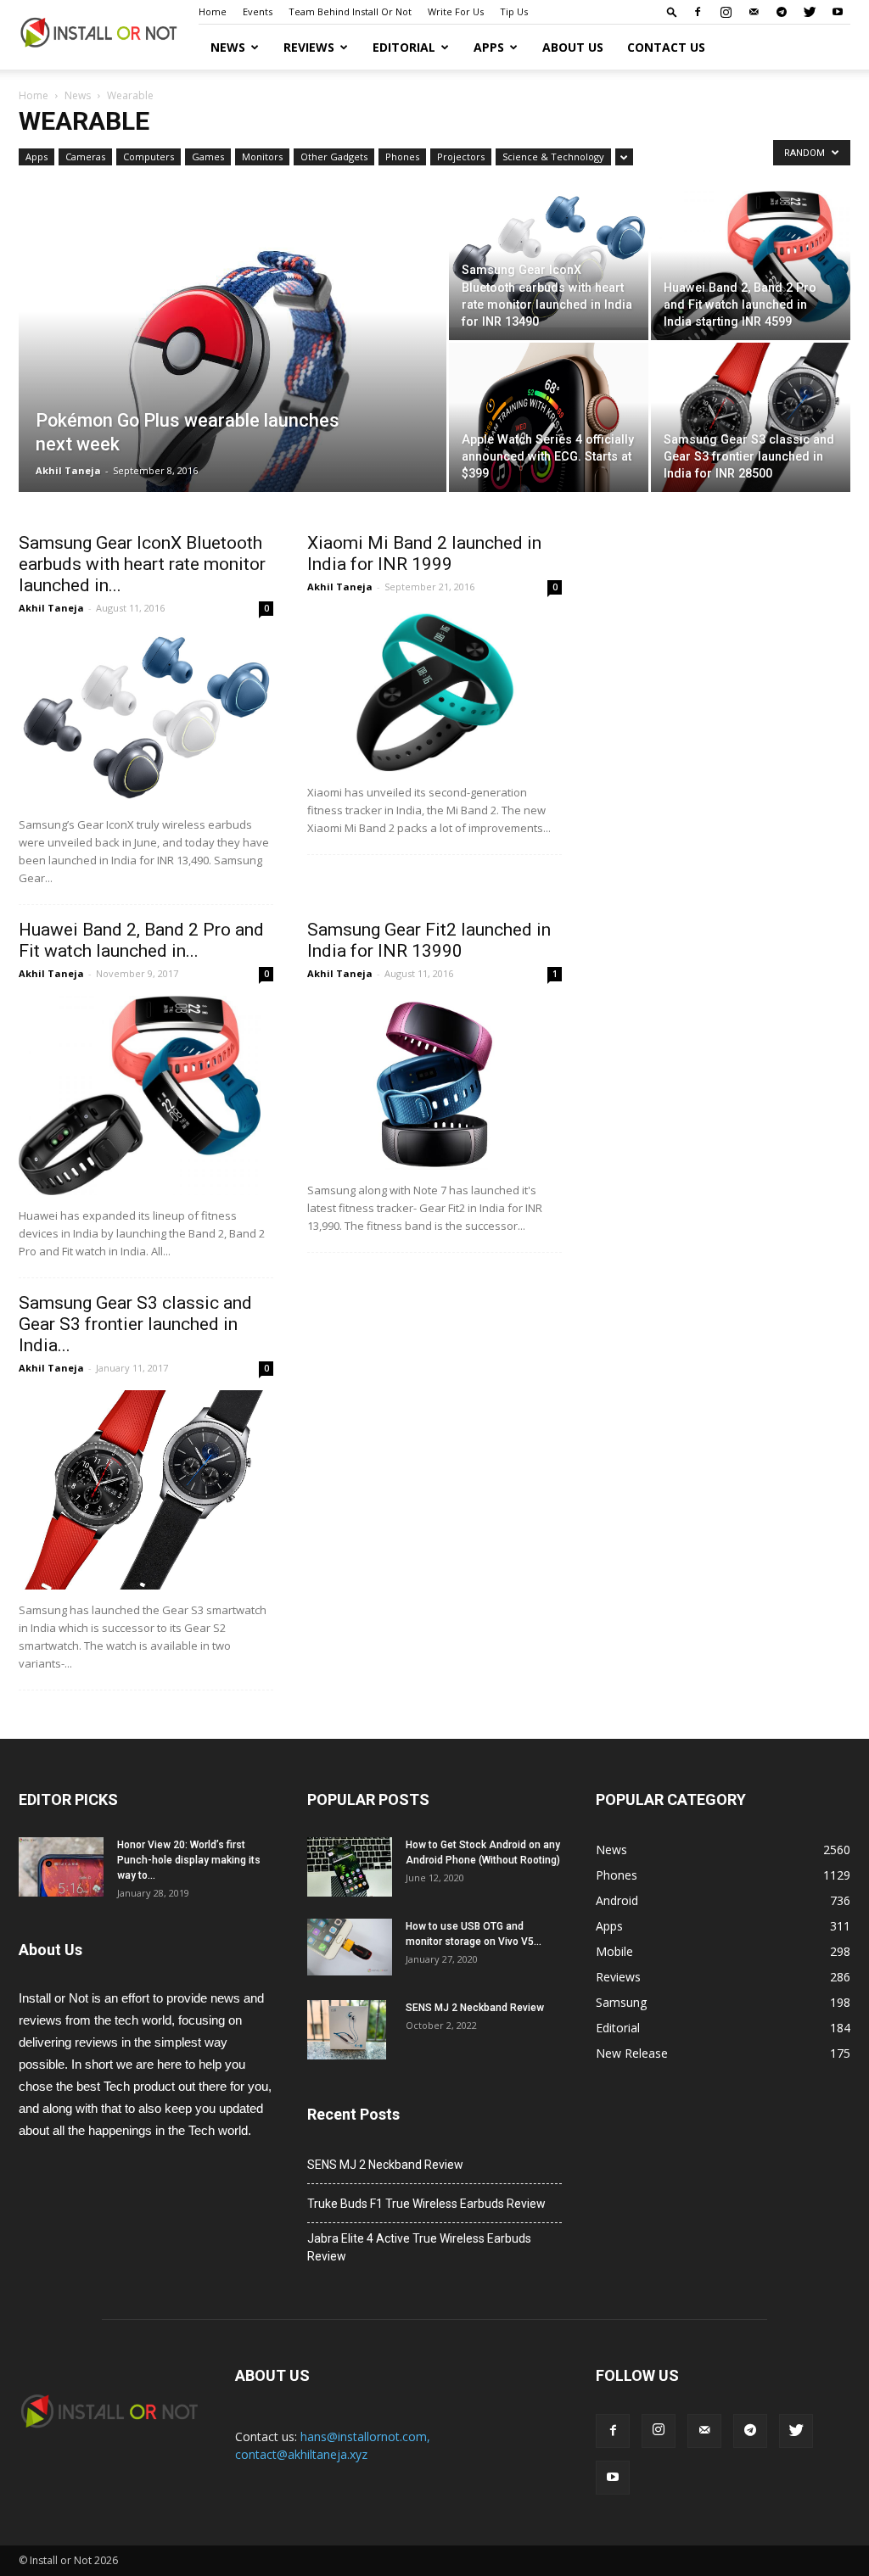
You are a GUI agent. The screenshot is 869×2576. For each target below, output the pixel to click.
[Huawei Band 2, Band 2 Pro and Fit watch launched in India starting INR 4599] (751, 273)
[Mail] (754, 12)
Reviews (309, 47)
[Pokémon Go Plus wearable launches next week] (233, 404)
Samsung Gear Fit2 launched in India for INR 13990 (429, 940)
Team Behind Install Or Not (350, 11)
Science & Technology (553, 156)
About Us (573, 47)
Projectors (461, 156)
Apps (489, 47)
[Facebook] (698, 12)
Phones (402, 156)
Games (208, 156)
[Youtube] (838, 12)
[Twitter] (810, 12)
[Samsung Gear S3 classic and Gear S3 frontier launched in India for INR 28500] (751, 423)
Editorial (404, 47)
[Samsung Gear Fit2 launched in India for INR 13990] (434, 1083)
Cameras (85, 156)
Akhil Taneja (68, 470)
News (228, 47)
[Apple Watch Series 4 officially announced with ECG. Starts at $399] (549, 467)
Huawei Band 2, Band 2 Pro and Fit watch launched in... (141, 940)
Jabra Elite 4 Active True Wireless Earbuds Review (419, 2247)
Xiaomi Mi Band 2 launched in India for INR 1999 (424, 553)
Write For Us (456, 11)
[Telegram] (782, 12)
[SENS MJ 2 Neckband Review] (347, 2030)
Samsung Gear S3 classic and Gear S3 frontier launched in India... (135, 1324)
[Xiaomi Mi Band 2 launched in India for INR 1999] (434, 690)
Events (258, 11)
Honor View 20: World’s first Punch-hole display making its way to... (189, 1860)
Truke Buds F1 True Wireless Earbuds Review (426, 2204)
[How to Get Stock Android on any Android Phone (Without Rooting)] (350, 1867)
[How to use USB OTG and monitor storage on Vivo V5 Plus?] (350, 1947)
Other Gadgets (334, 156)
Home (213, 11)
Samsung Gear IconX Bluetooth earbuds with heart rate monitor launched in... (142, 564)
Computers (149, 156)
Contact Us (666, 47)
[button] (672, 11)
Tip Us (514, 11)
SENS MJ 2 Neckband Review (475, 2008)
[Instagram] (726, 12)
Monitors (262, 156)
